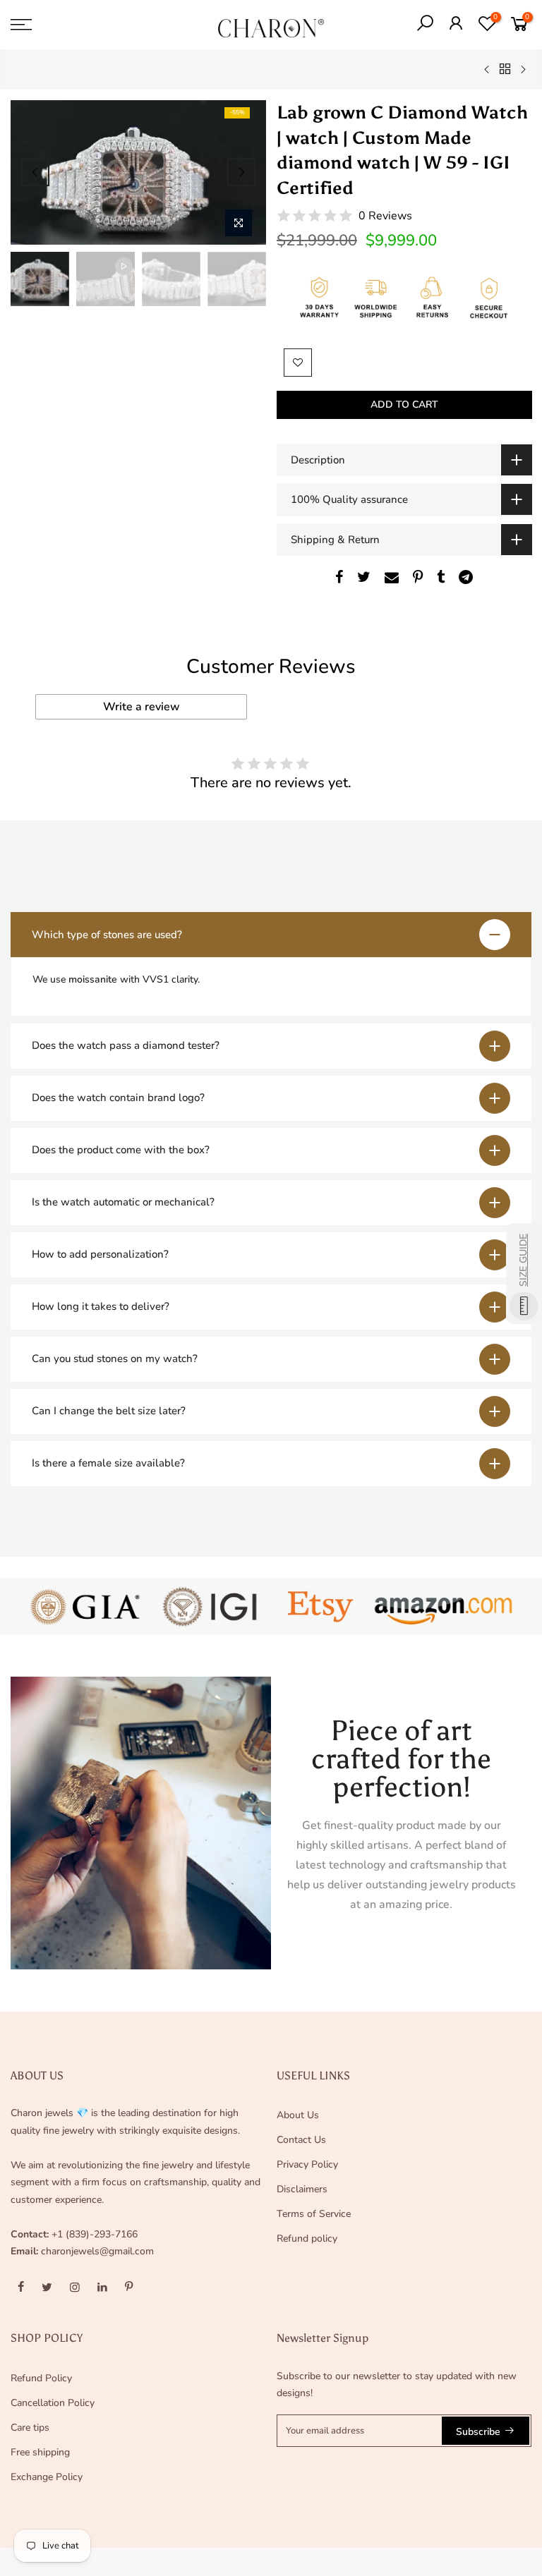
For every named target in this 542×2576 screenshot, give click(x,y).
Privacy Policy (307, 2164)
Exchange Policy (47, 2477)
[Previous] (35, 172)
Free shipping (40, 2452)
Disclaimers (302, 2189)
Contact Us (301, 2140)
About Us (298, 2115)
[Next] (241, 172)
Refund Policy (41, 2378)
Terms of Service (314, 2214)
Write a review (141, 707)
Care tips (30, 2428)
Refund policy (307, 2238)
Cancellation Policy (53, 2403)
